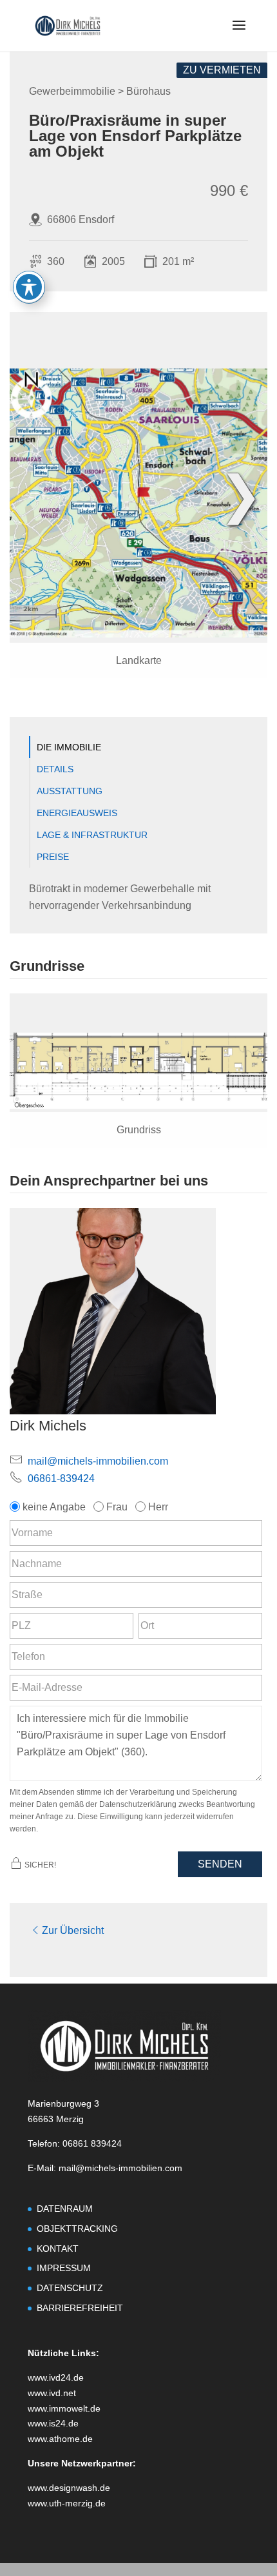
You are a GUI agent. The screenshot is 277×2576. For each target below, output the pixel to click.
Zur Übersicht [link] (73, 1930)
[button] (239, 34)
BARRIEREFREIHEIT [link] (80, 2308)
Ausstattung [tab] (70, 791)
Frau (117, 1507)
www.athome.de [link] (60, 2439)
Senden (220, 1864)
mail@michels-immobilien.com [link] (98, 1461)
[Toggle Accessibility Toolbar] (29, 287)
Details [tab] (55, 769)
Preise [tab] (53, 857)
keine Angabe (54, 1507)
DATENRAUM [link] (65, 2209)
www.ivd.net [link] (52, 2393)
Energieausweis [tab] (77, 813)
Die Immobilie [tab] (69, 747)
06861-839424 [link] (61, 1478)
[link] (68, 25)
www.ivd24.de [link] (56, 2377)
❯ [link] (241, 495)
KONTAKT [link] (58, 2249)
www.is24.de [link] (53, 2423)
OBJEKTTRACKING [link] (77, 2229)
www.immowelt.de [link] (64, 2408)
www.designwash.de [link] (69, 2488)
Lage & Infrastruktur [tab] (92, 835)
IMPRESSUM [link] (64, 2268)
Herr (158, 1507)
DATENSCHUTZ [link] (70, 2288)
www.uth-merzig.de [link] (67, 2503)
